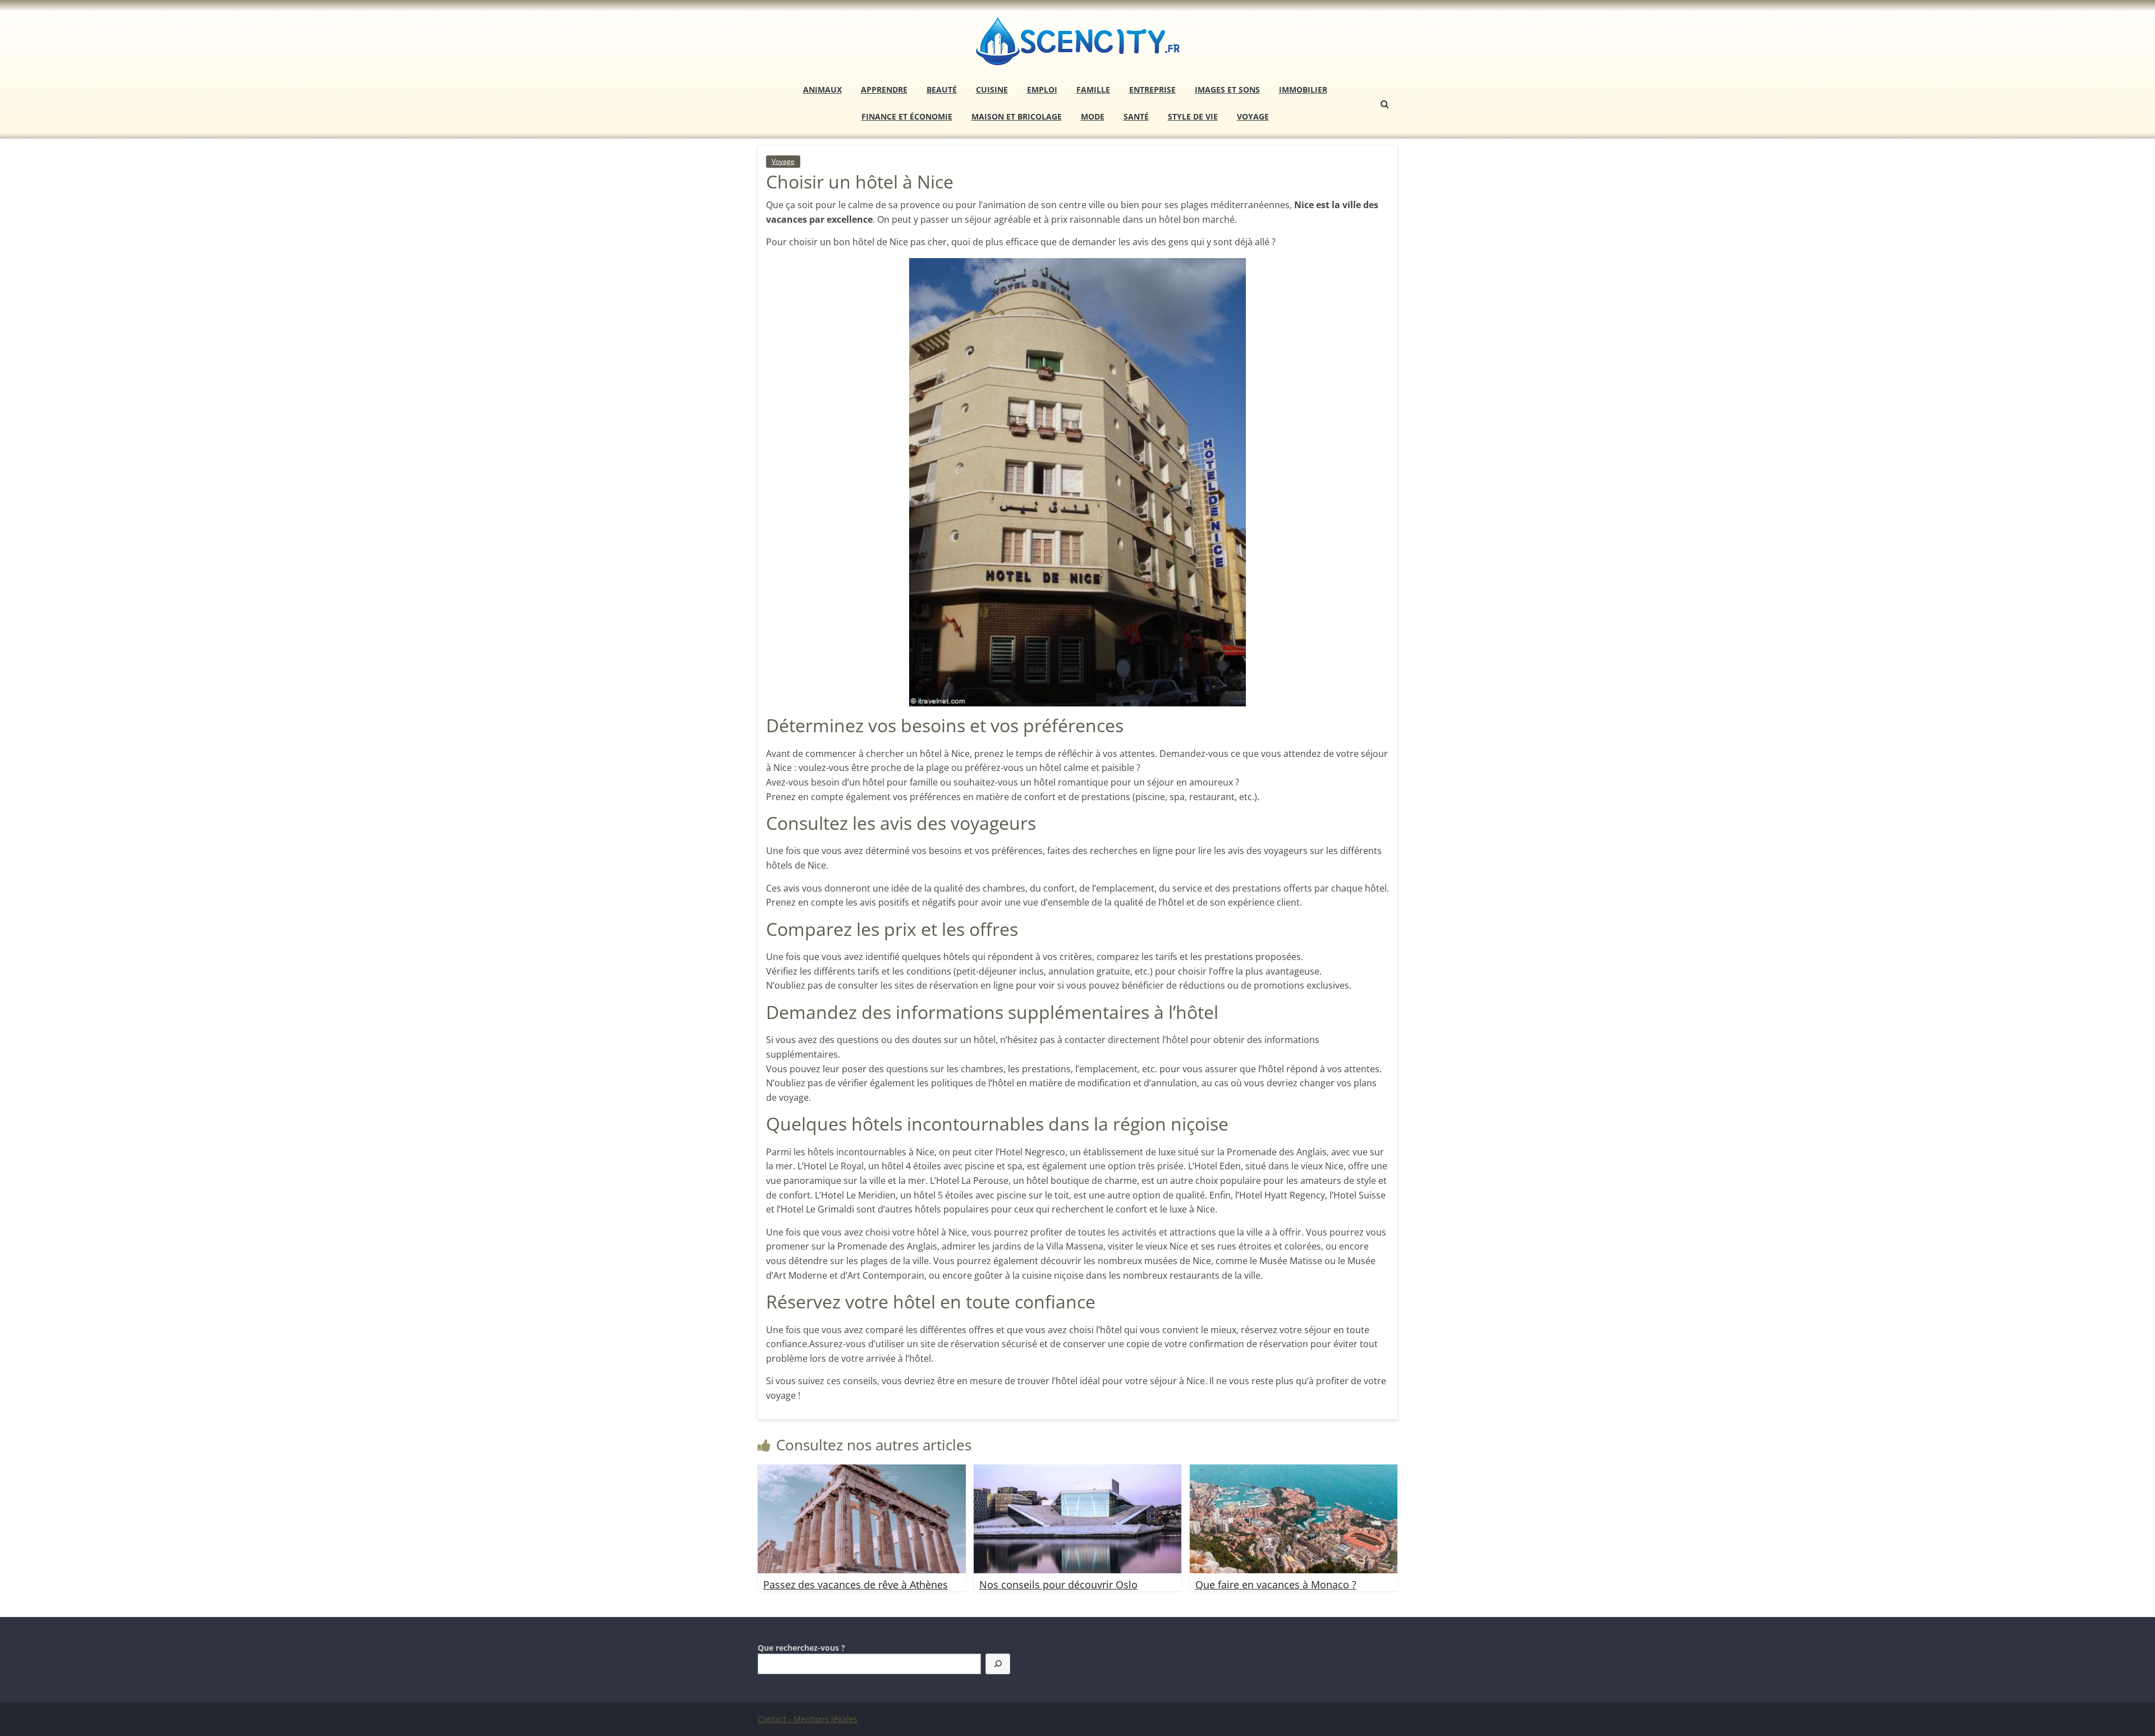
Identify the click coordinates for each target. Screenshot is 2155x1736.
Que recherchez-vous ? (801, 1648)
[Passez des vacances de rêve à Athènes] (862, 1471)
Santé (1136, 116)
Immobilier (1303, 89)
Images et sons (1227, 89)
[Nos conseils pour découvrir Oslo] (1078, 1471)
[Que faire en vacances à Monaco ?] (1294, 1471)
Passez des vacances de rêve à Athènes (856, 1585)
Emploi (1042, 89)
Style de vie (1193, 116)
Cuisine (992, 89)
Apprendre (884, 89)
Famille (1093, 89)
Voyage (1253, 116)
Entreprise (1152, 89)
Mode (1093, 116)
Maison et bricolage (1017, 116)
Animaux (822, 89)
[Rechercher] (998, 1664)
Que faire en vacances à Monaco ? (1276, 1585)
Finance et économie (907, 116)
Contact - (776, 1719)
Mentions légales (826, 1719)
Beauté (942, 89)
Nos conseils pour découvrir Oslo (1058, 1585)
